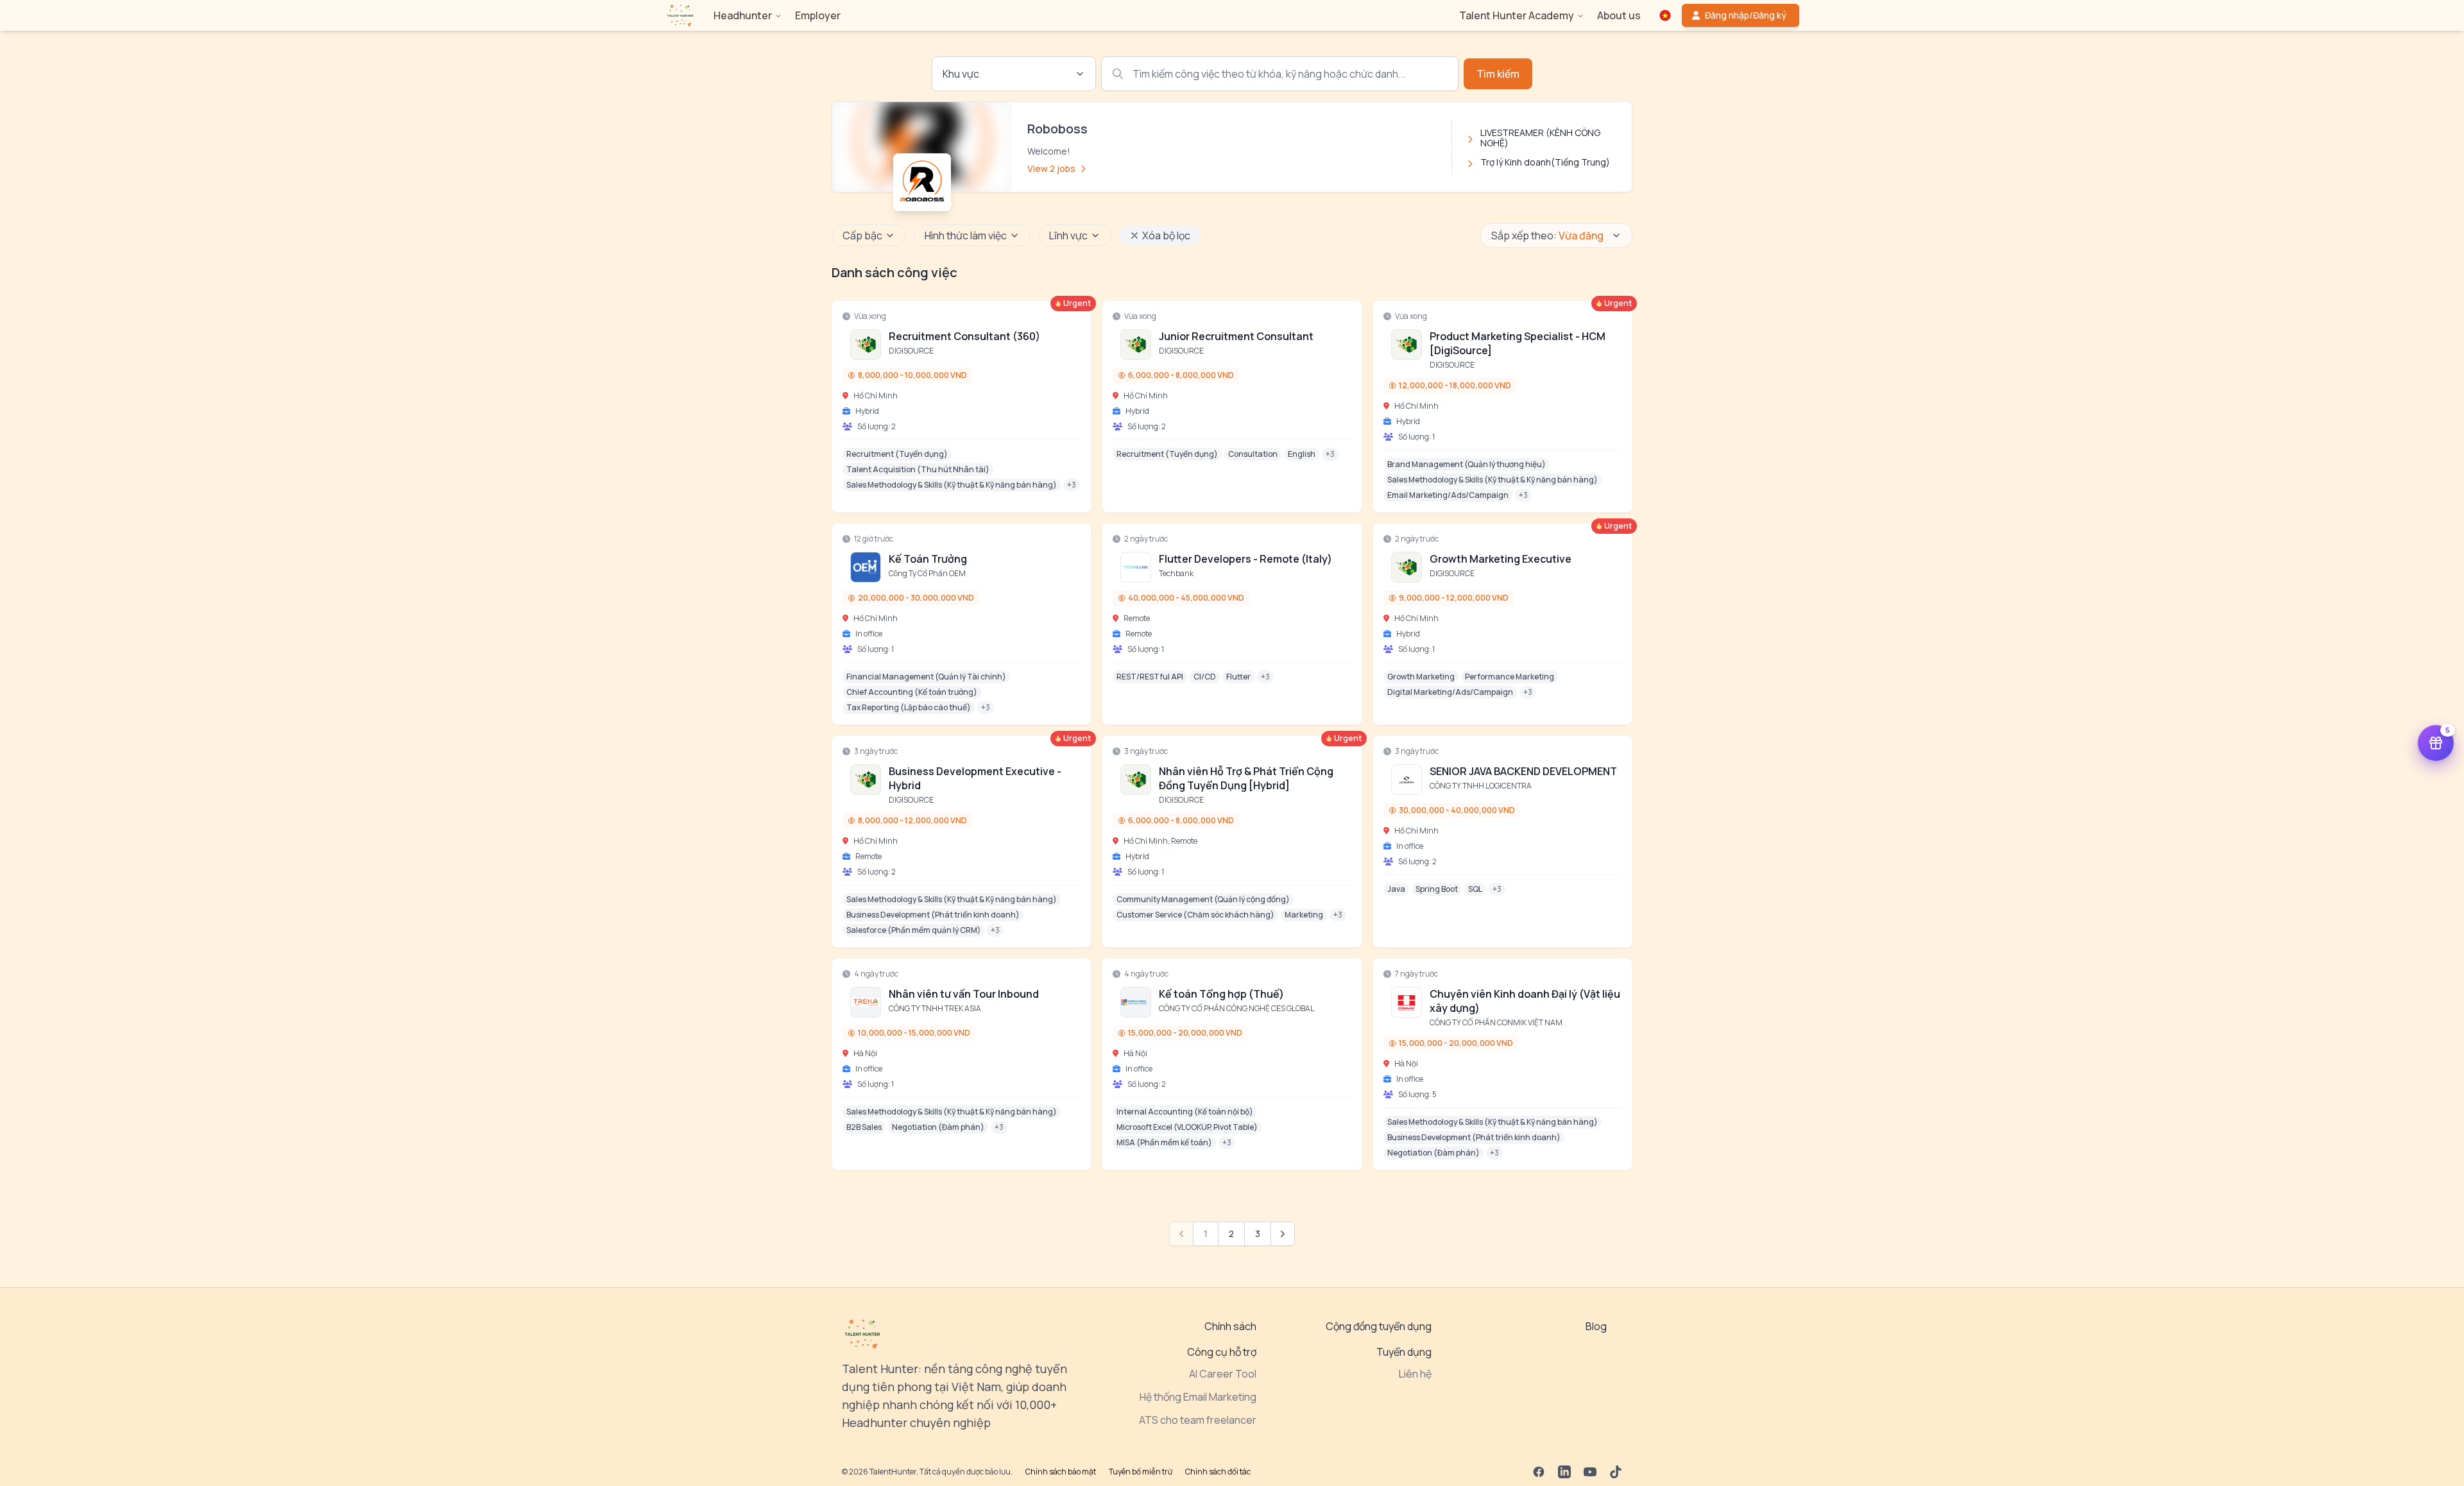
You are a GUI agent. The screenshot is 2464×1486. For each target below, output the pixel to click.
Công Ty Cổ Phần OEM (927, 573)
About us (1619, 15)
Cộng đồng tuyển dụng (1379, 1326)
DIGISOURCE (911, 351)
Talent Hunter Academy (1517, 15)
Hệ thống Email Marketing (1198, 1397)
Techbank (1176, 573)
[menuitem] (680, 15)
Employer (818, 15)
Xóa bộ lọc (1166, 235)
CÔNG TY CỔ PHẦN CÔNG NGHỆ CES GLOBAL (1236, 1008)
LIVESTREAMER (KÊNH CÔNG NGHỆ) (1540, 138)
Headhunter (743, 15)
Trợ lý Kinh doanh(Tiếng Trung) (1545, 162)
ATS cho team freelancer (1198, 1420)
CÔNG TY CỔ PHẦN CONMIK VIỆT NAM (1496, 1022)
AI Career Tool (1223, 1374)
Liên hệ (1415, 1374)
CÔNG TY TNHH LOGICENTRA (1481, 786)
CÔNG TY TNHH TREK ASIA (935, 1008)
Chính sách (1230, 1326)
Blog (1596, 1326)
